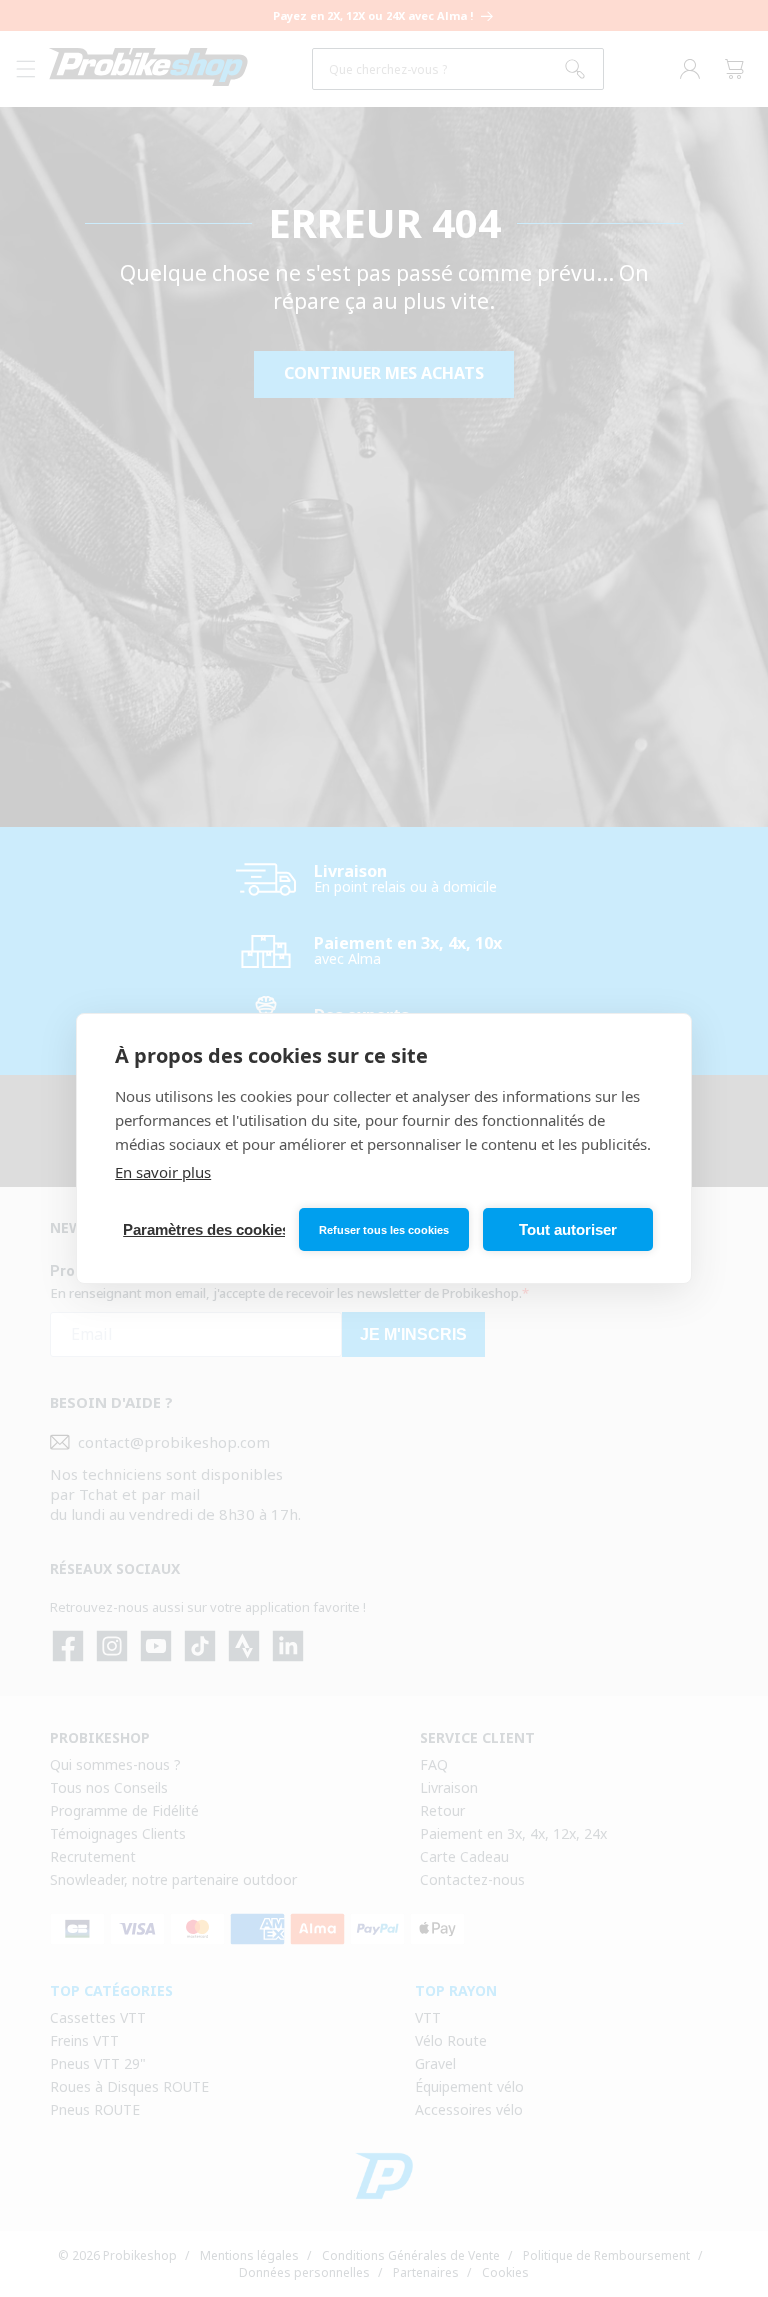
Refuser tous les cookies (384, 1230)
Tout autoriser (568, 1229)
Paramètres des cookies (204, 1229)
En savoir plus (163, 1172)
